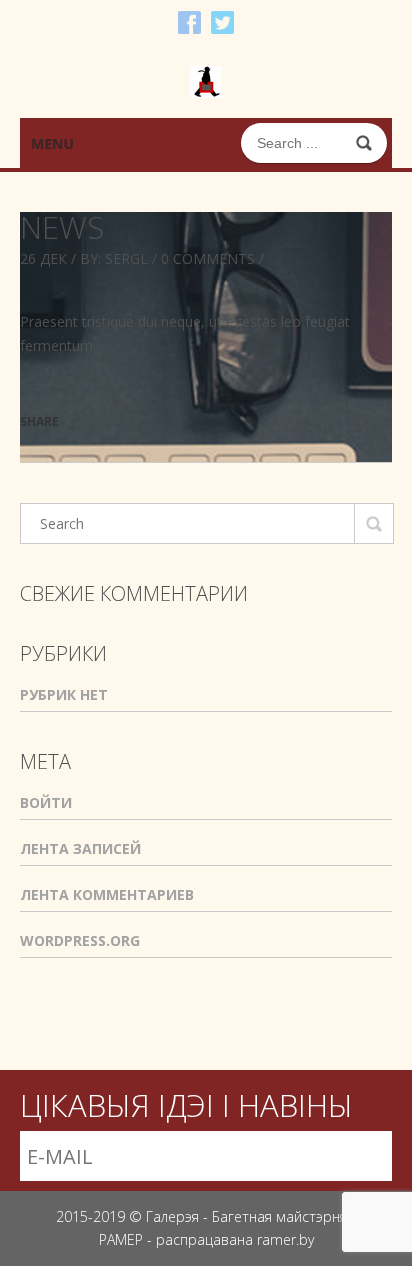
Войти (46, 802)
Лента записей (80, 848)
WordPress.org (80, 940)
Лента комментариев (107, 894)
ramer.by (285, 1239)
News (62, 227)
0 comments (208, 258)
